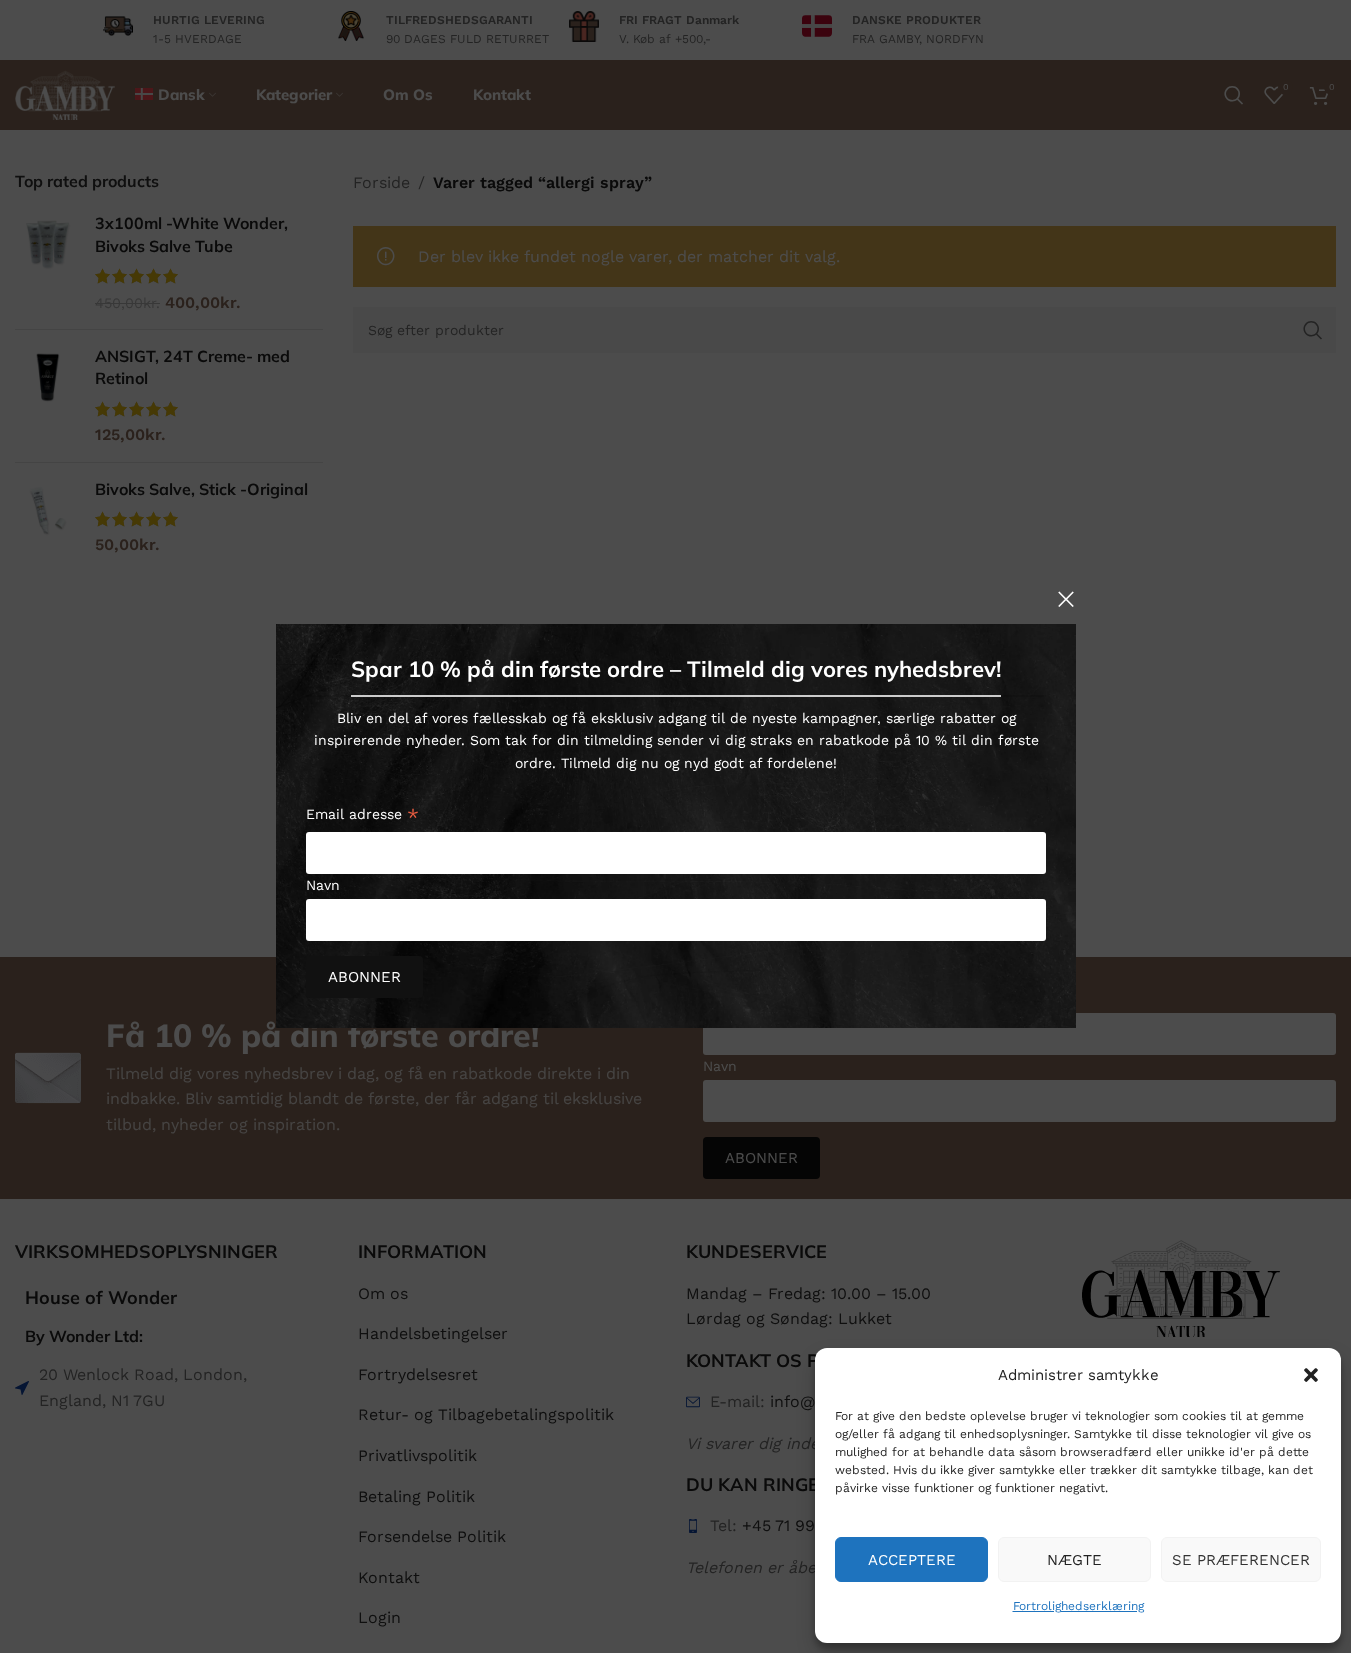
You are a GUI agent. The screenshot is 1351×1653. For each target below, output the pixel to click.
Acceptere (912, 1560)
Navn (323, 885)
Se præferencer (1241, 1560)
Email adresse (362, 817)
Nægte (1074, 1560)
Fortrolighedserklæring (1078, 1606)
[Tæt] (1066, 599)
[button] (1311, 1375)
